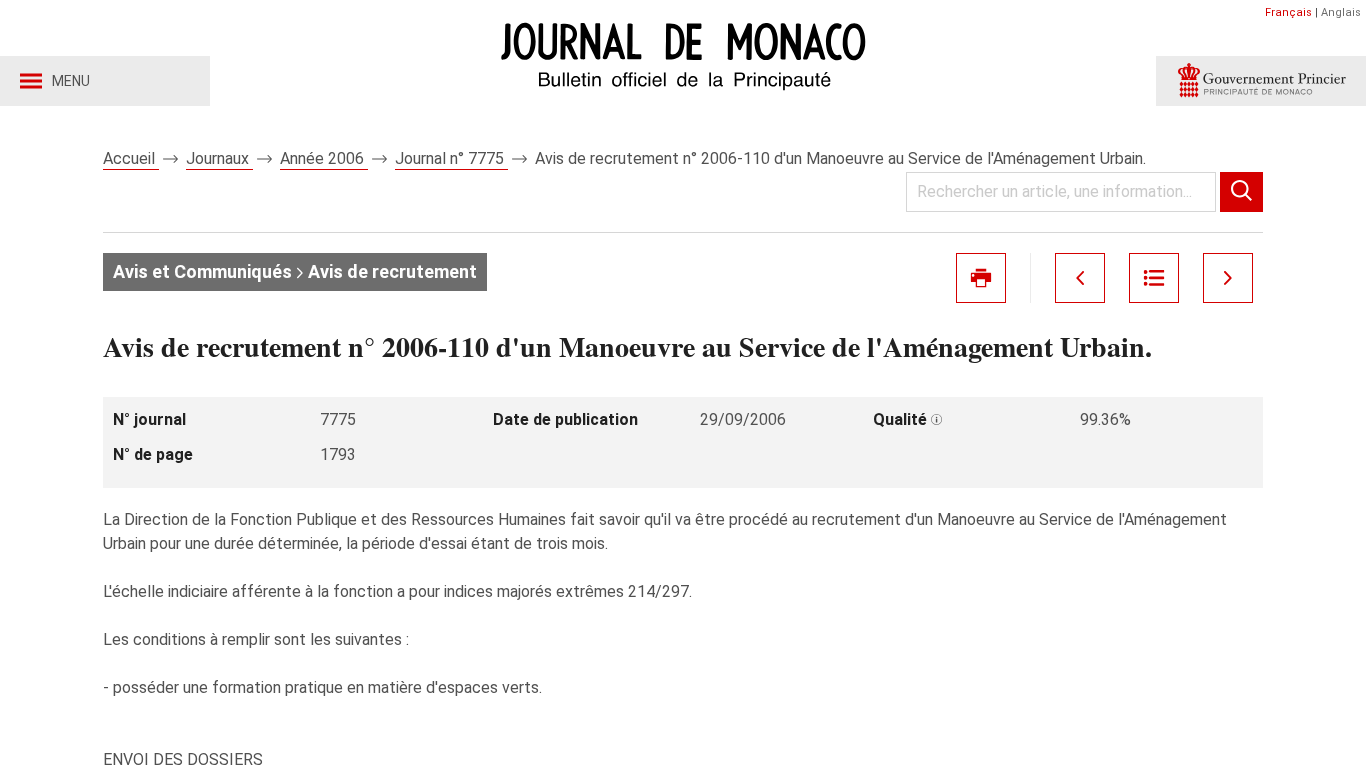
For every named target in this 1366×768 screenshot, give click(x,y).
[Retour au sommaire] (1154, 278)
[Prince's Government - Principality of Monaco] (1261, 81)
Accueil (131, 158)
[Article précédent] (1080, 278)
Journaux (219, 158)
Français (1288, 12)
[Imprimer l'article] (981, 278)
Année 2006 (324, 158)
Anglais (1341, 12)
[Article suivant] (1228, 278)
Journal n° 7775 (451, 158)
